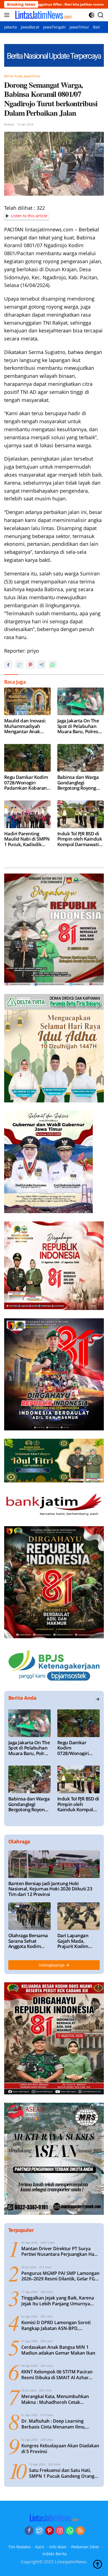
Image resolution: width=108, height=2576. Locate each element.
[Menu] (8, 15)
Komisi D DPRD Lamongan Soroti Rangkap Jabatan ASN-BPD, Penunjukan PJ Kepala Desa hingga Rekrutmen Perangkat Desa (58, 2326)
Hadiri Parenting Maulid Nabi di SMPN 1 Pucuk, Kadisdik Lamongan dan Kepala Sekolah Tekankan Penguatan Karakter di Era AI (27, 839)
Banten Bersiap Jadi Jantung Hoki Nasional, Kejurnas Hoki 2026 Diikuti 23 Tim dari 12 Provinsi (50, 1889)
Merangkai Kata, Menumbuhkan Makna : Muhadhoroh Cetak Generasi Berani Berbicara (55, 2399)
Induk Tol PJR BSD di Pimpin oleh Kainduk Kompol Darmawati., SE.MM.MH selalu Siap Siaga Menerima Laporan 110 (80, 839)
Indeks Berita (55, 2554)
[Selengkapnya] (97, 1699)
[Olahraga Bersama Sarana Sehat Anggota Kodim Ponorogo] (29, 1916)
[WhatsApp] (70, 2531)
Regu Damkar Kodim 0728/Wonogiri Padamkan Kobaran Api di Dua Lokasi (26, 783)
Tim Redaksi (20, 2547)
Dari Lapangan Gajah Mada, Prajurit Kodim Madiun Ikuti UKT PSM (76, 1941)
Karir (40, 2547)
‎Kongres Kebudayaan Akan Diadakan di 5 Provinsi (60, 2449)
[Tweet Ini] (19, 665)
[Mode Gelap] (92, 15)
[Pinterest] (50, 2531)
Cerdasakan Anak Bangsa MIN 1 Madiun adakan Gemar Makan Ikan (58, 2350)
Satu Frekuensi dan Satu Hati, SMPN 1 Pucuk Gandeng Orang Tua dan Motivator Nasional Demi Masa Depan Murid (62, 2473)
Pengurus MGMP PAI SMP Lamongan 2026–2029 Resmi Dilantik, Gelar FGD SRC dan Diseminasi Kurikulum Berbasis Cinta (60, 2276)
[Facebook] (29, 2531)
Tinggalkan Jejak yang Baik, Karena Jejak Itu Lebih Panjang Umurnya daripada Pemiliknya (58, 2301)
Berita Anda (13, 76)
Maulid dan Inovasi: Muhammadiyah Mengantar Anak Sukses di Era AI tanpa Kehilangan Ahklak (27, 726)
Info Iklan (58, 2547)
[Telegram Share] (42, 665)
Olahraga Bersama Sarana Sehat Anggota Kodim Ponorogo (28, 1941)
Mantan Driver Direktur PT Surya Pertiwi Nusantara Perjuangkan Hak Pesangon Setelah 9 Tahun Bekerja (59, 2252)
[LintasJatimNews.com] (43, 15)
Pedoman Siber (85, 2547)
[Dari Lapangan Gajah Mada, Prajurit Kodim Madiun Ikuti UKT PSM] (79, 1916)
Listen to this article (29, 216)
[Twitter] (39, 2531)
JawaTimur (32, 76)
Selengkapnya (52, 1965)
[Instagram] (60, 2531)
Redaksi (9, 124)
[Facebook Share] (8, 665)
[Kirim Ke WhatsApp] (53, 665)
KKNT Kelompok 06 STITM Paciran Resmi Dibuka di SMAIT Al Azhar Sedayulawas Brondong (57, 2375)
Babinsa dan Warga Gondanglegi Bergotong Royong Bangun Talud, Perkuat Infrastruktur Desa (80, 783)
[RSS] (80, 2531)
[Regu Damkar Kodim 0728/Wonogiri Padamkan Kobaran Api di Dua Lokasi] (27, 758)
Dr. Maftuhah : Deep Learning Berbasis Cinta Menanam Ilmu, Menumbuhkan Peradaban (53, 2424)
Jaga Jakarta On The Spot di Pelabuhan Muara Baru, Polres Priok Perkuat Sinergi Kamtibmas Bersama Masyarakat (80, 726)
